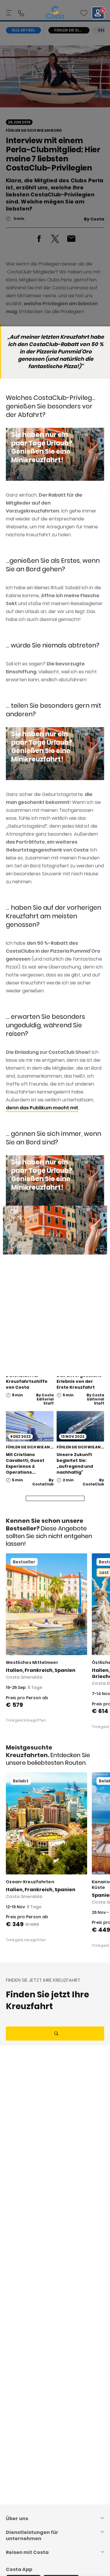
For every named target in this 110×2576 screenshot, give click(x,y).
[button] (84, 13)
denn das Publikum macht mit (42, 1108)
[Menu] (9, 13)
